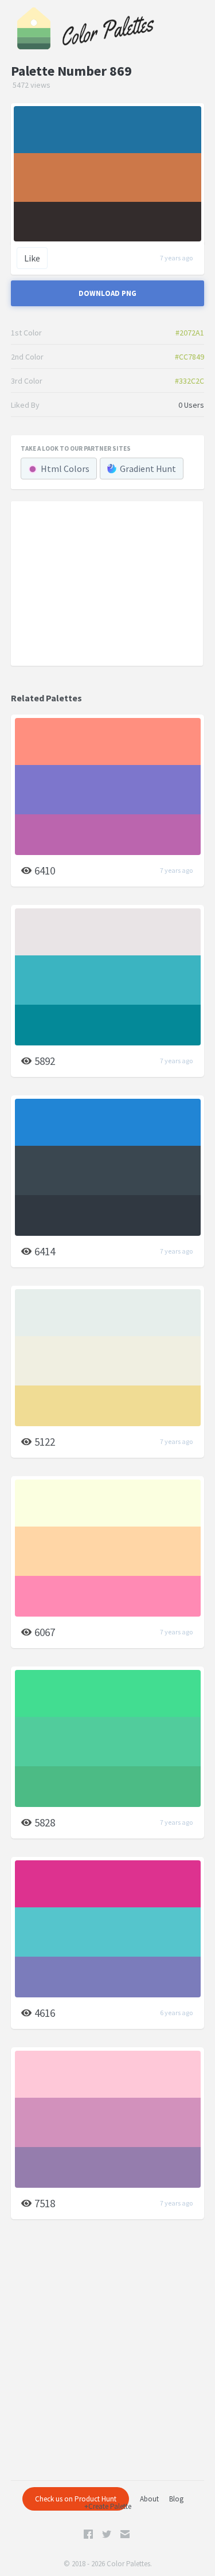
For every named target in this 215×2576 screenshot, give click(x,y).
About (149, 2499)
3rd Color (27, 381)
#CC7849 (189, 357)
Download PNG (107, 293)
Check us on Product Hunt (76, 2499)
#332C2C (189, 381)
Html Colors (65, 469)
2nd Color (27, 357)
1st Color (26, 333)
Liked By (25, 405)
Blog (176, 2499)
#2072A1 (190, 333)
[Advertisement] (107, 583)
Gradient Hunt (148, 469)
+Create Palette (108, 2506)
